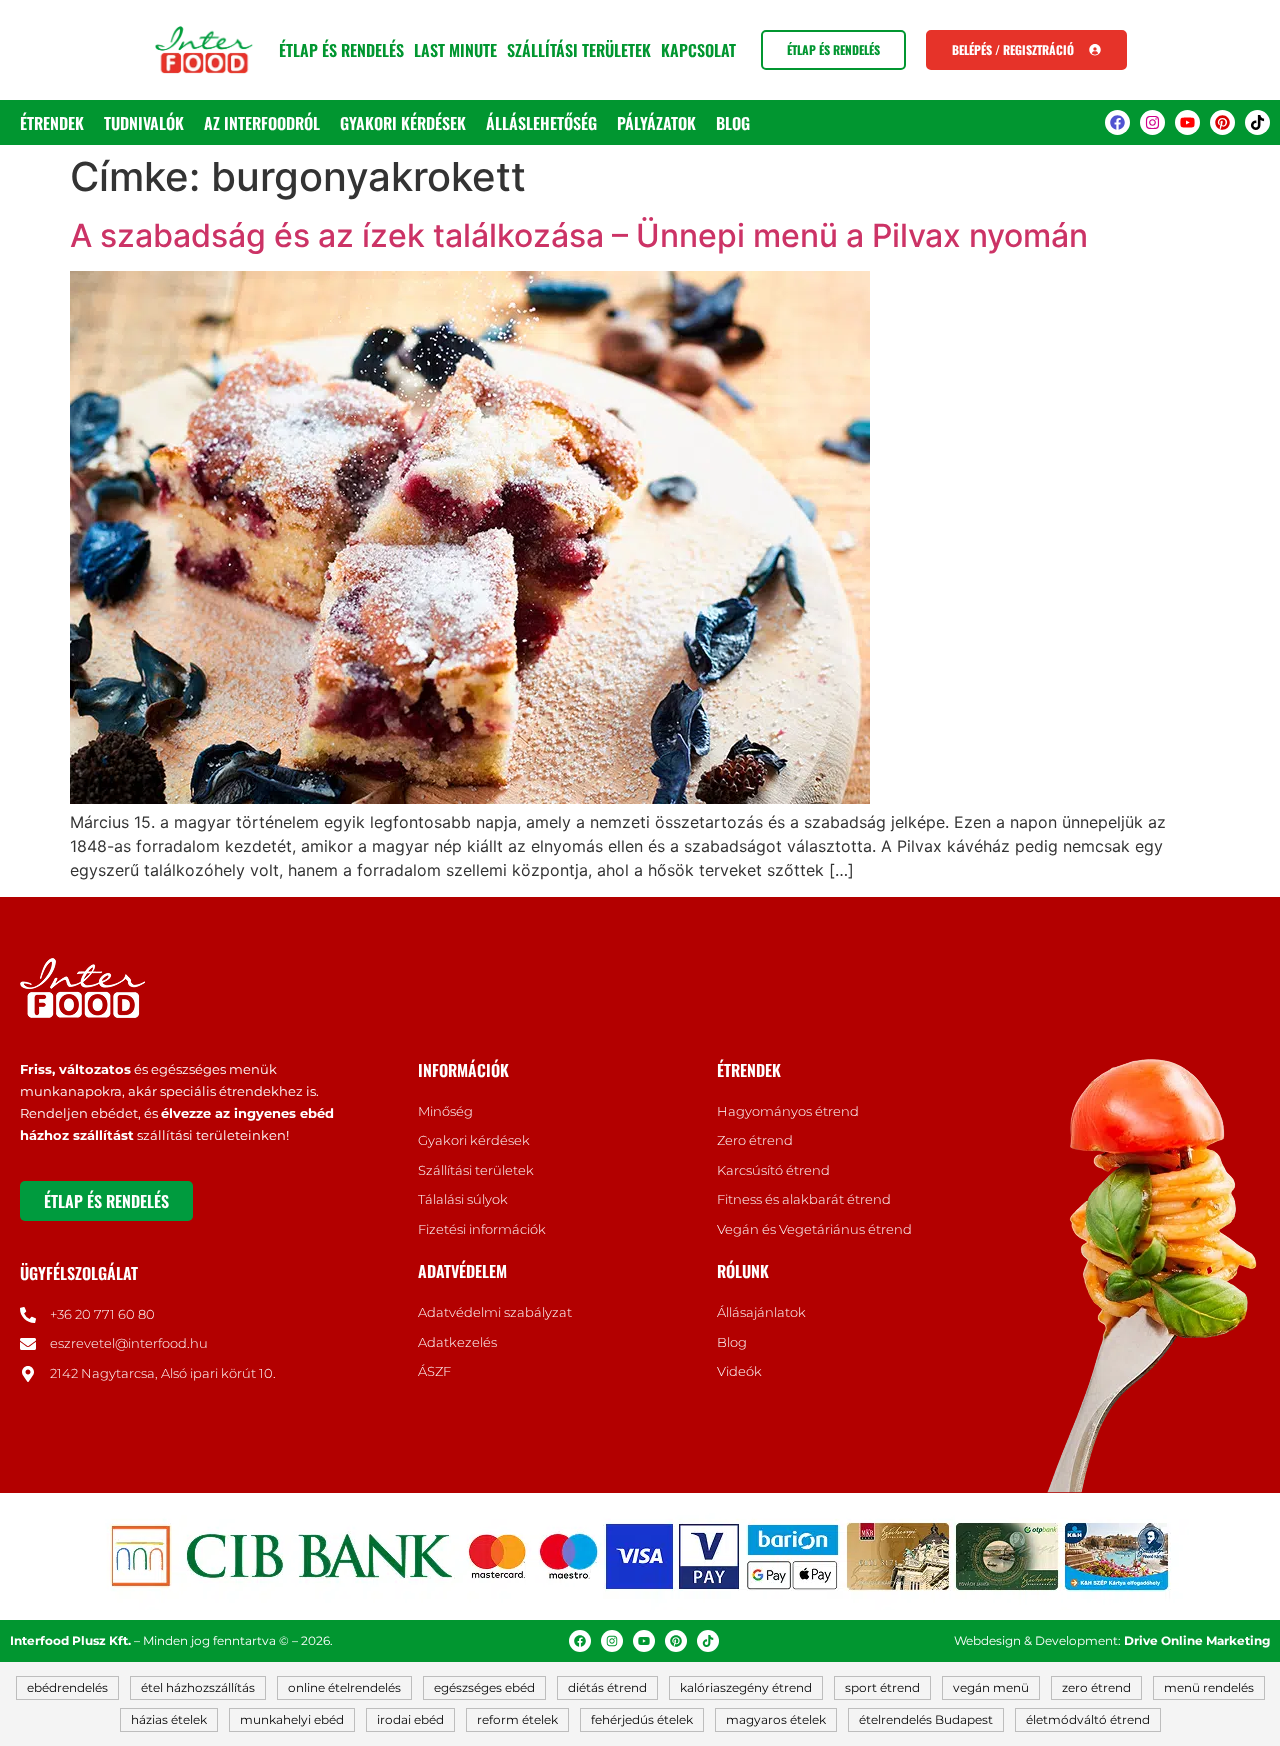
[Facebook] (1117, 122)
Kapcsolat (698, 50)
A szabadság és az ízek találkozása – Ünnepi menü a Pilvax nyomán (579, 235)
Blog (733, 123)
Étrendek (52, 123)
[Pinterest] (1222, 122)
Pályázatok (656, 123)
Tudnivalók (144, 123)
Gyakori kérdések (403, 123)
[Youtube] (1187, 122)
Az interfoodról (262, 123)
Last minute (455, 50)
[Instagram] (1152, 122)
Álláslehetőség (541, 123)
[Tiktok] (1257, 122)
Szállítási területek (579, 50)
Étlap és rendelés (341, 50)
